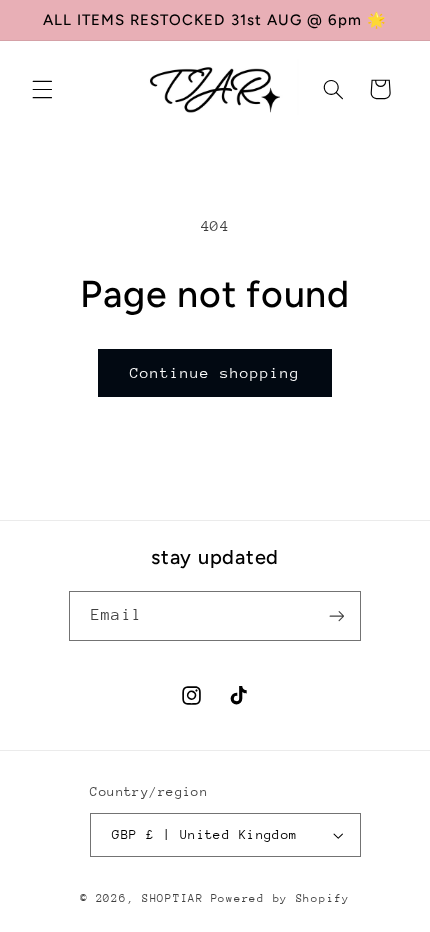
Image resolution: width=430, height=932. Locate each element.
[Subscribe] (336, 615)
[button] (42, 89)
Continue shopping (215, 372)
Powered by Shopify (280, 898)
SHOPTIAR (173, 898)
